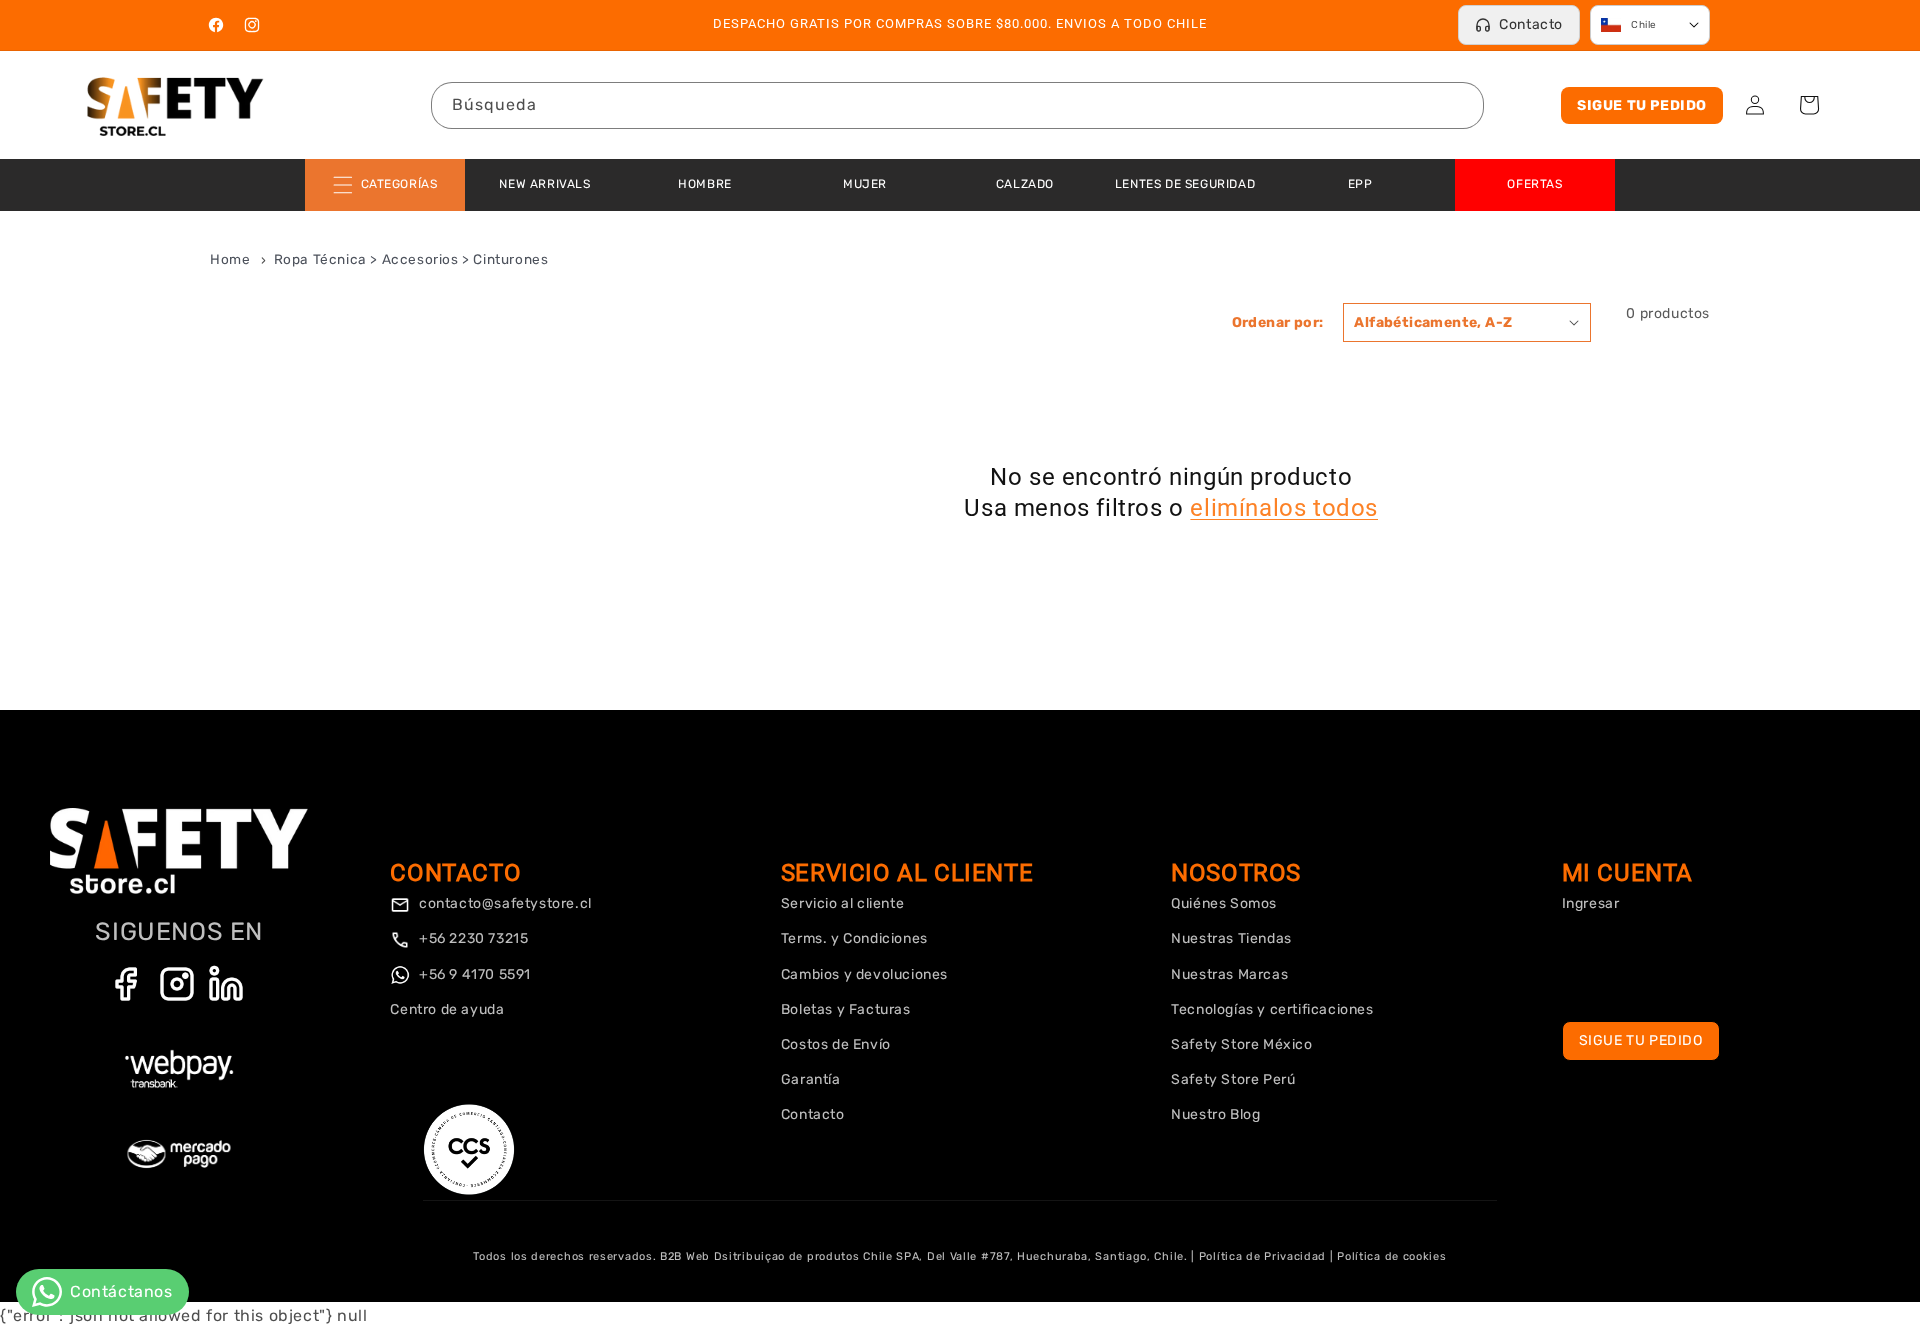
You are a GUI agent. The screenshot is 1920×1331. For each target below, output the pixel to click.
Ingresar (1591, 903)
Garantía (811, 1079)
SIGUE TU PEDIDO (1642, 105)
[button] (1809, 105)
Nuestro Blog (1215, 1114)
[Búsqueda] (1461, 105)
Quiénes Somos (1224, 903)
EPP (1360, 184)
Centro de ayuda (447, 1009)
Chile (1644, 25)
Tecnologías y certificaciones (1272, 1009)
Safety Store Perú (1233, 1079)
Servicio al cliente (842, 903)
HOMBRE (705, 184)
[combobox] (957, 105)
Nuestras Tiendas (1231, 938)
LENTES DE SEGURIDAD (1185, 184)
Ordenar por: (1278, 322)
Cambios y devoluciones (864, 974)
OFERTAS (1534, 184)
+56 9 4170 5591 (473, 974)
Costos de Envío (836, 1044)
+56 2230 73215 (471, 938)
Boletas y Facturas (846, 1009)
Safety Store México (1241, 1044)
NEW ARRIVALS (544, 184)
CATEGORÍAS (399, 184)
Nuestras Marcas (1229, 974)
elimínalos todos (1284, 508)
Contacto (1531, 24)
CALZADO (1025, 184)
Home (230, 259)
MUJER (865, 184)
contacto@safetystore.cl (503, 903)
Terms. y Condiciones (854, 938)
